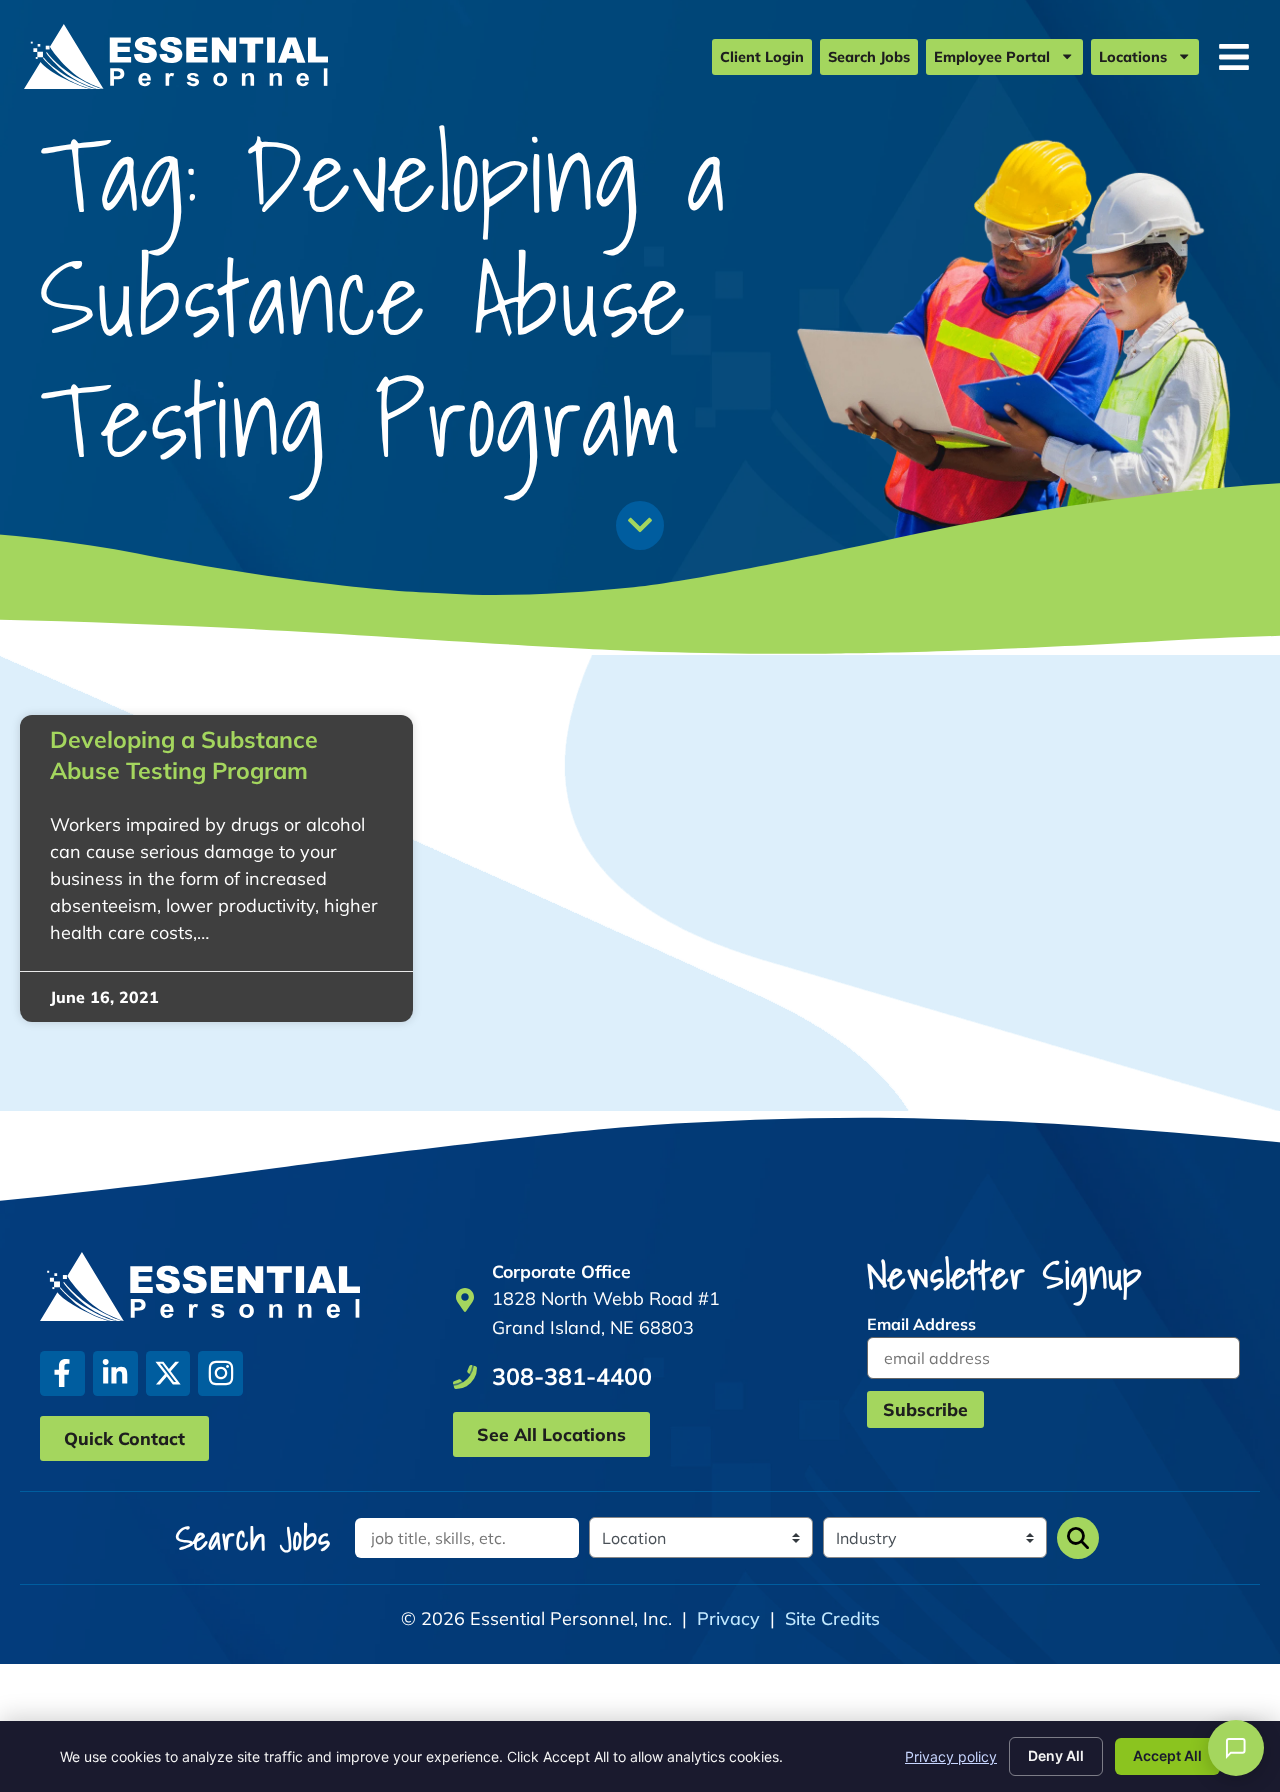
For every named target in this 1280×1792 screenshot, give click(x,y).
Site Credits (832, 1618)
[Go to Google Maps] (465, 1300)
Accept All (1167, 1755)
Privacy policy (951, 1756)
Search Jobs (869, 57)
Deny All (1056, 1755)
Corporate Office (561, 1271)
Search (1078, 1538)
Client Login (762, 57)
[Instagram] (220, 1373)
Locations (1133, 57)
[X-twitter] (168, 1373)
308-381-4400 (572, 1376)
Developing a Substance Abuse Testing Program (184, 754)
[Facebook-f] (62, 1373)
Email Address (921, 1324)
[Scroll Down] (640, 525)
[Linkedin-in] (115, 1373)
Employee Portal (992, 57)
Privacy (728, 1618)
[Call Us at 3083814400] (465, 1377)
